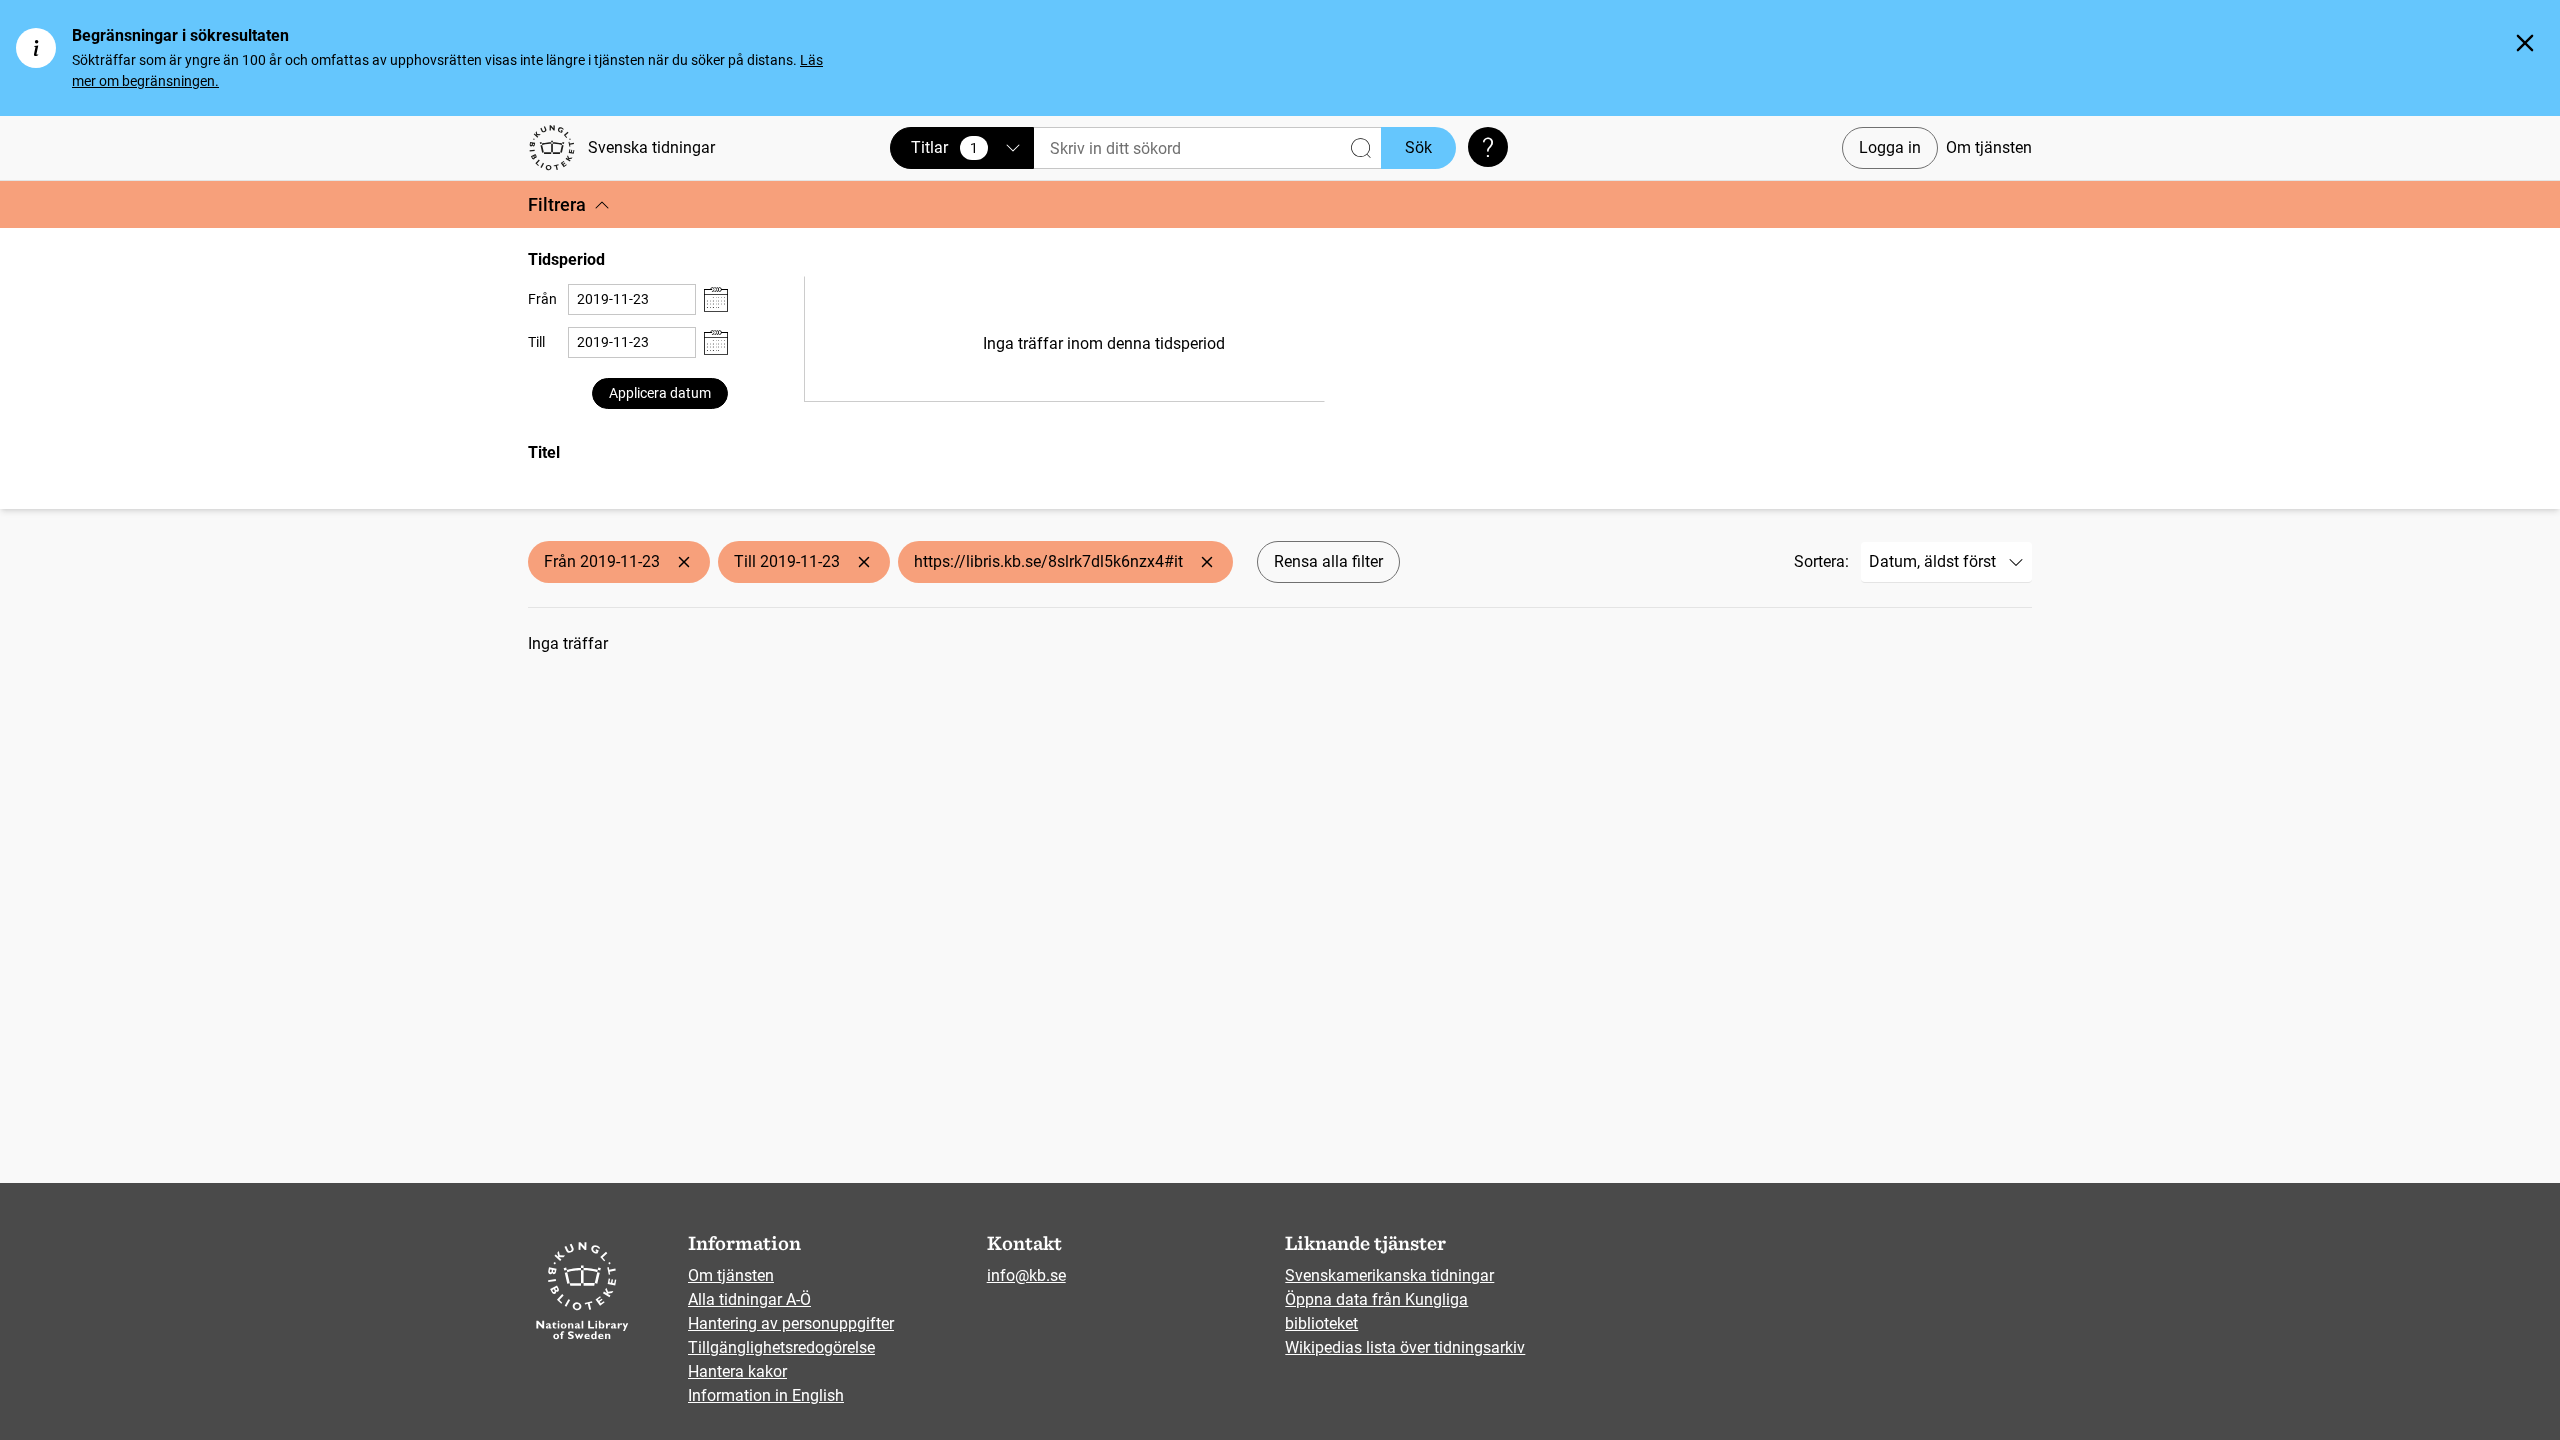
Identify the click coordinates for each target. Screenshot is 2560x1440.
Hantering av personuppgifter (791, 1323)
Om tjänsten (1989, 147)
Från (542, 299)
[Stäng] (2525, 43)
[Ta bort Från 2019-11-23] (684, 562)
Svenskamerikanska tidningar (1389, 1275)
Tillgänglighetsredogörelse (781, 1347)
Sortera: (1821, 561)
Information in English (766, 1395)
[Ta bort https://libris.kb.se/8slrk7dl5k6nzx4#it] (1207, 562)
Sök (1418, 147)
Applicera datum (660, 393)
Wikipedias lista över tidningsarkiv (1405, 1347)
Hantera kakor (737, 1371)
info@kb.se (1026, 1275)
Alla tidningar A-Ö (749, 1299)
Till (536, 342)
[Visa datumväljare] (716, 299)
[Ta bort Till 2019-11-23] (864, 562)
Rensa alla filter (1328, 561)
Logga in (1890, 147)
